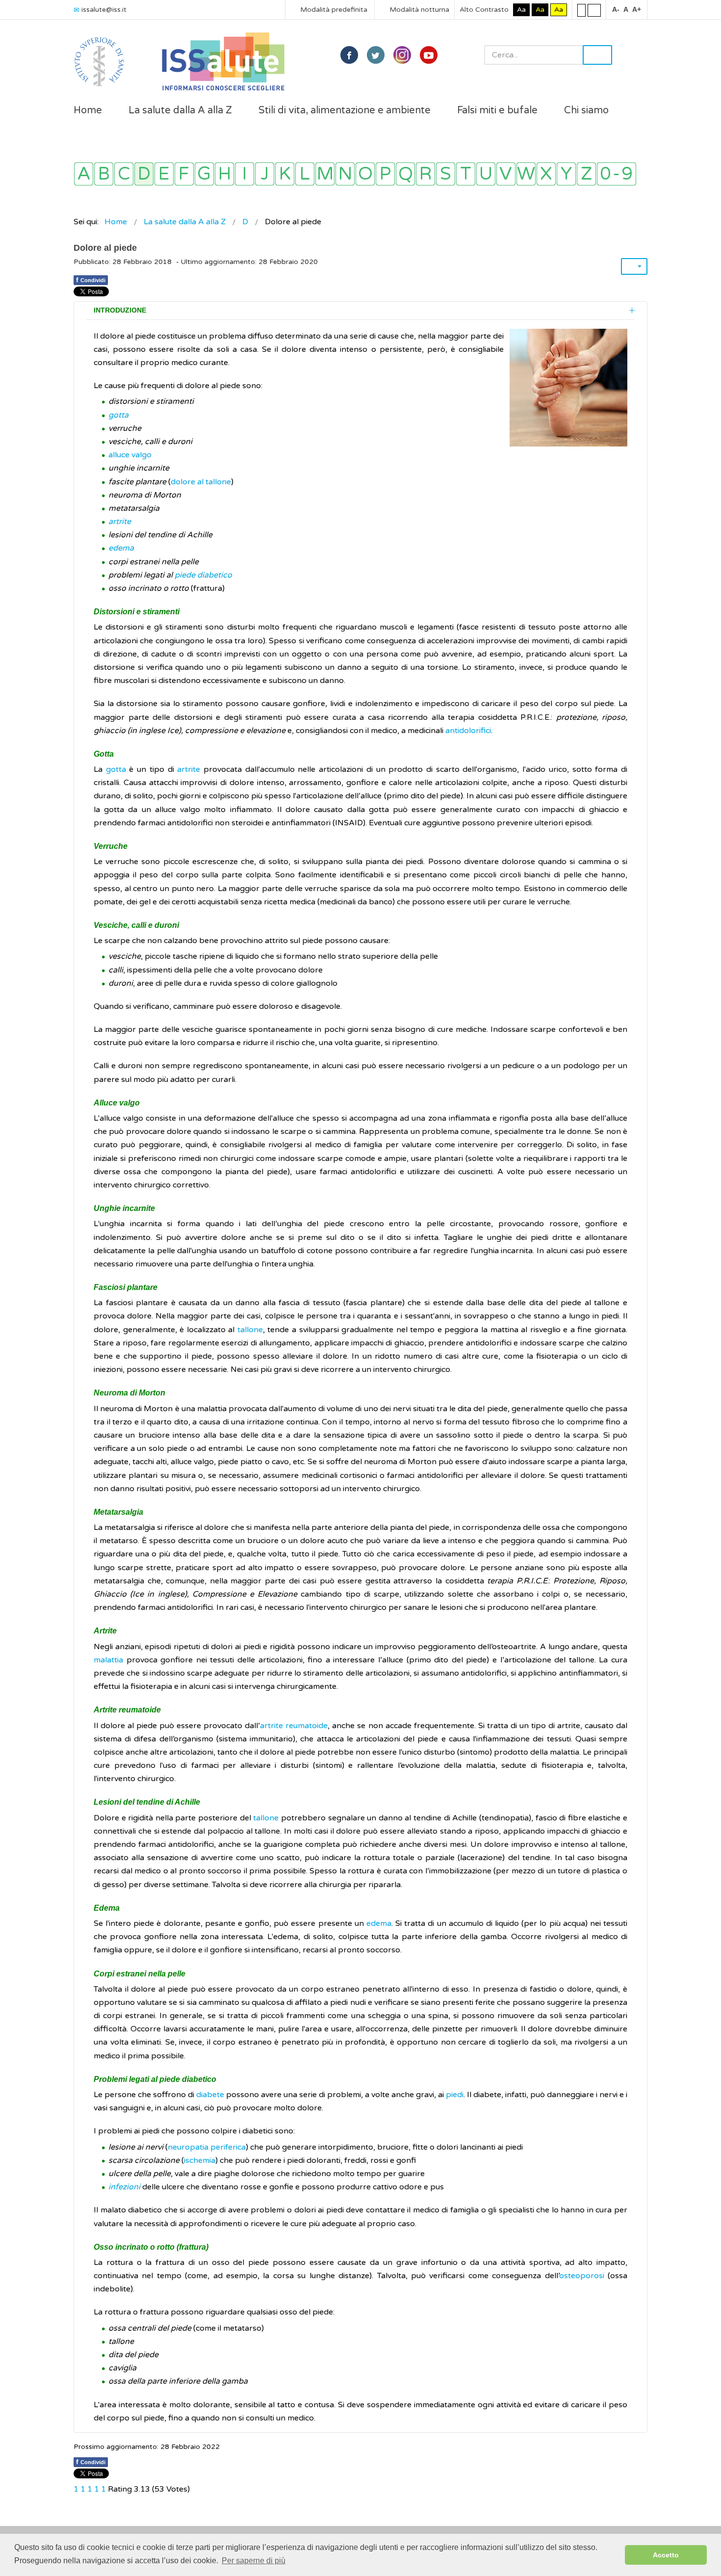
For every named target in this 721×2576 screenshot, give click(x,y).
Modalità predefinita (333, 10)
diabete (210, 2095)
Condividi (91, 280)
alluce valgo (130, 455)
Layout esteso (594, 10)
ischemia (200, 2160)
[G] (204, 174)
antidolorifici (468, 731)
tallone (250, 1330)
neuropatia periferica (207, 2147)
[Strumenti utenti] (634, 266)
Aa (521, 10)
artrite (120, 522)
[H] (224, 174)
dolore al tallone (201, 482)
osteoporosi (582, 2276)
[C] (124, 174)
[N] (345, 174)
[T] (466, 174)
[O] (365, 174)
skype (429, 55)
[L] (305, 174)
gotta (118, 415)
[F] (184, 174)
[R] (425, 174)
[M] (325, 174)
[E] (164, 174)
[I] (245, 174)
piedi (455, 2095)
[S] (446, 174)
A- (616, 9)
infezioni (124, 2187)
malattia (108, 1660)
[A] (84, 174)
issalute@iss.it (104, 10)
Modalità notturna (418, 10)
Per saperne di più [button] (254, 2561)
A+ (637, 9)
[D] (144, 174)
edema (121, 548)
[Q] (405, 174)
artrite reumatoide (294, 1726)
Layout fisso (581, 10)
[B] (104, 174)
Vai (597, 55)
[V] (506, 174)
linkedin (402, 55)
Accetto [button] (666, 2555)
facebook (349, 55)
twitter (376, 55)
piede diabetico (203, 575)
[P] (385, 174)
